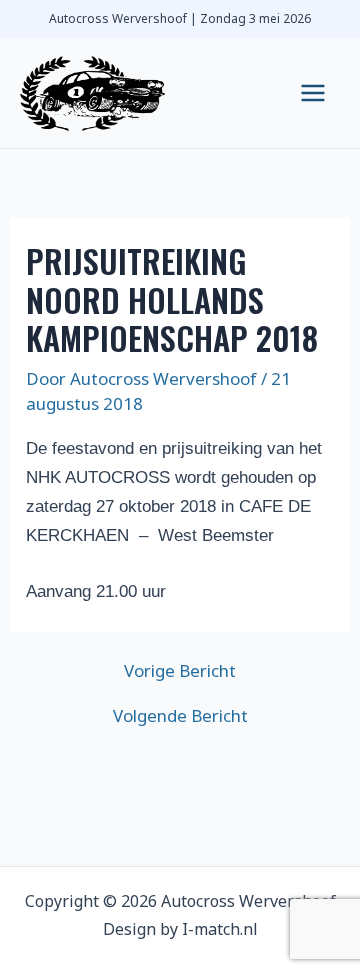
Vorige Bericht (180, 670)
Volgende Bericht (180, 715)
